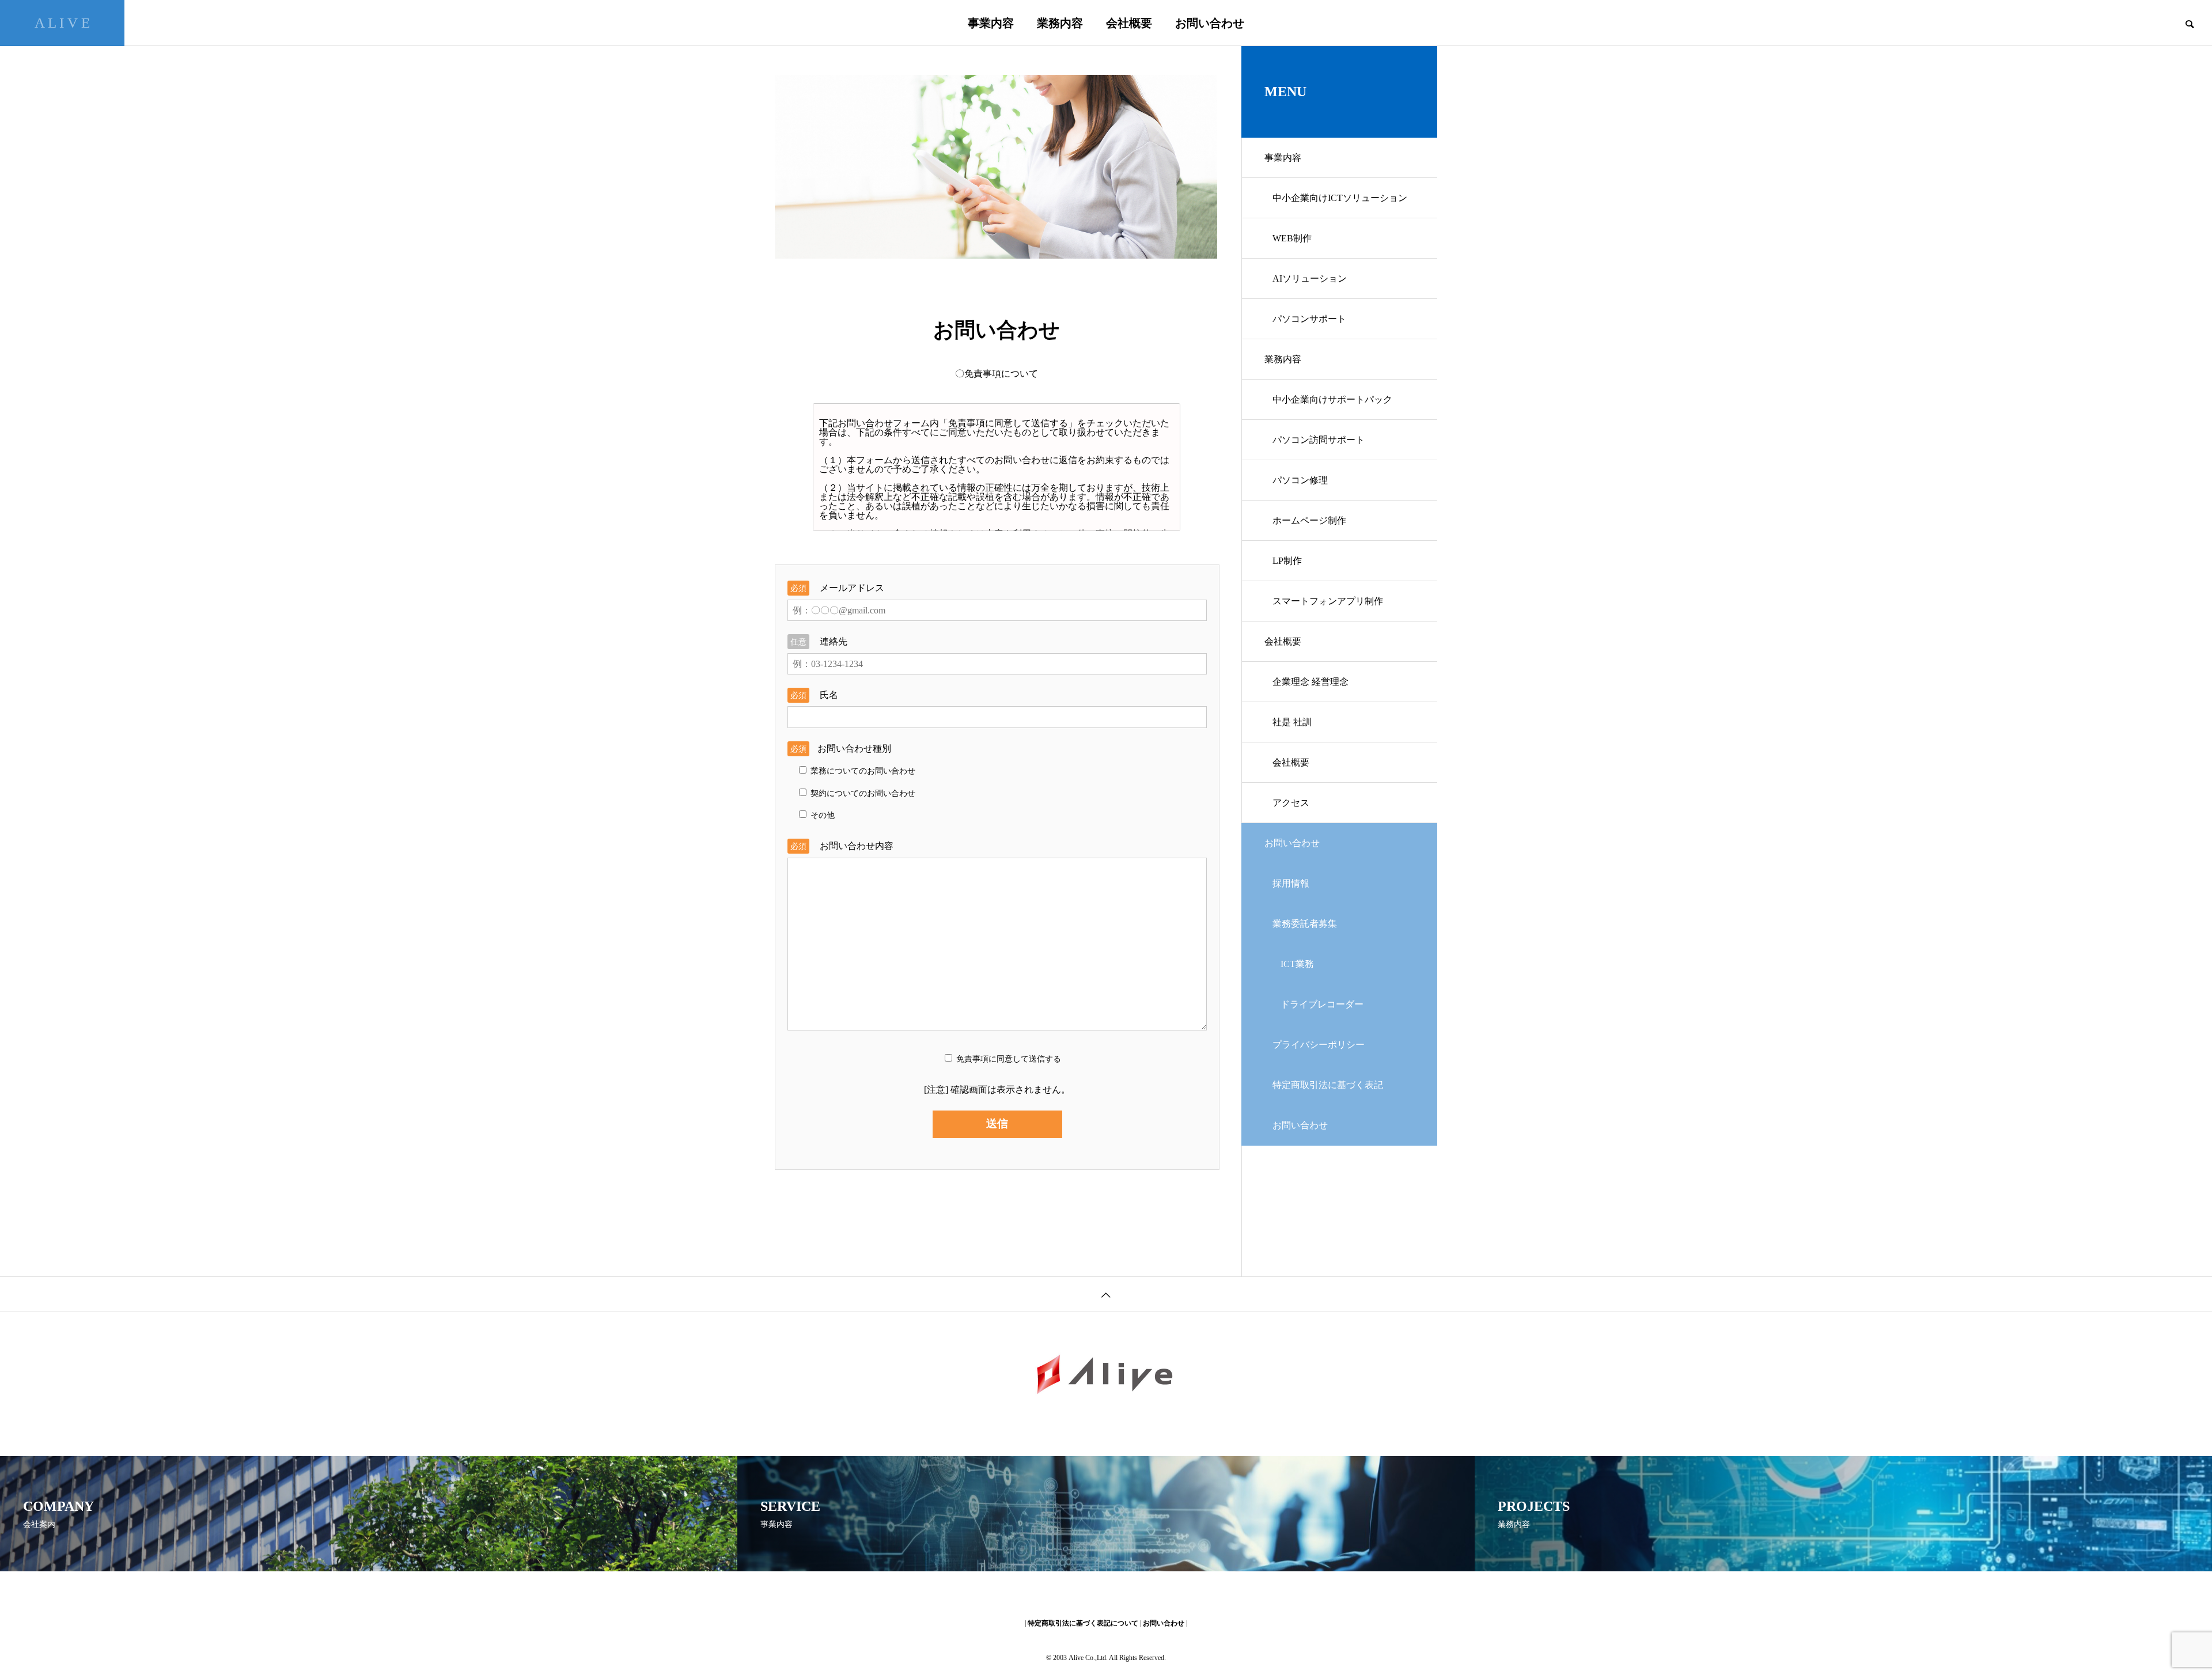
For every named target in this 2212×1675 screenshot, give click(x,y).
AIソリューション (1310, 278)
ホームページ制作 (1309, 520)
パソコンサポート (1309, 319)
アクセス (1291, 803)
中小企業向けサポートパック (1332, 399)
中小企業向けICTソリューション (1340, 198)
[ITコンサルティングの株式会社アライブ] (1106, 1375)
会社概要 (1129, 23)
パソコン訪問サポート (1319, 440)
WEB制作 (1292, 238)
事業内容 (991, 23)
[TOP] (1106, 1294)
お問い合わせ (1210, 23)
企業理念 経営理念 (1310, 682)
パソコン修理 (1300, 480)
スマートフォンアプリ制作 (1328, 601)
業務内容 (1060, 23)
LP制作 (1287, 561)
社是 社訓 (1292, 722)
